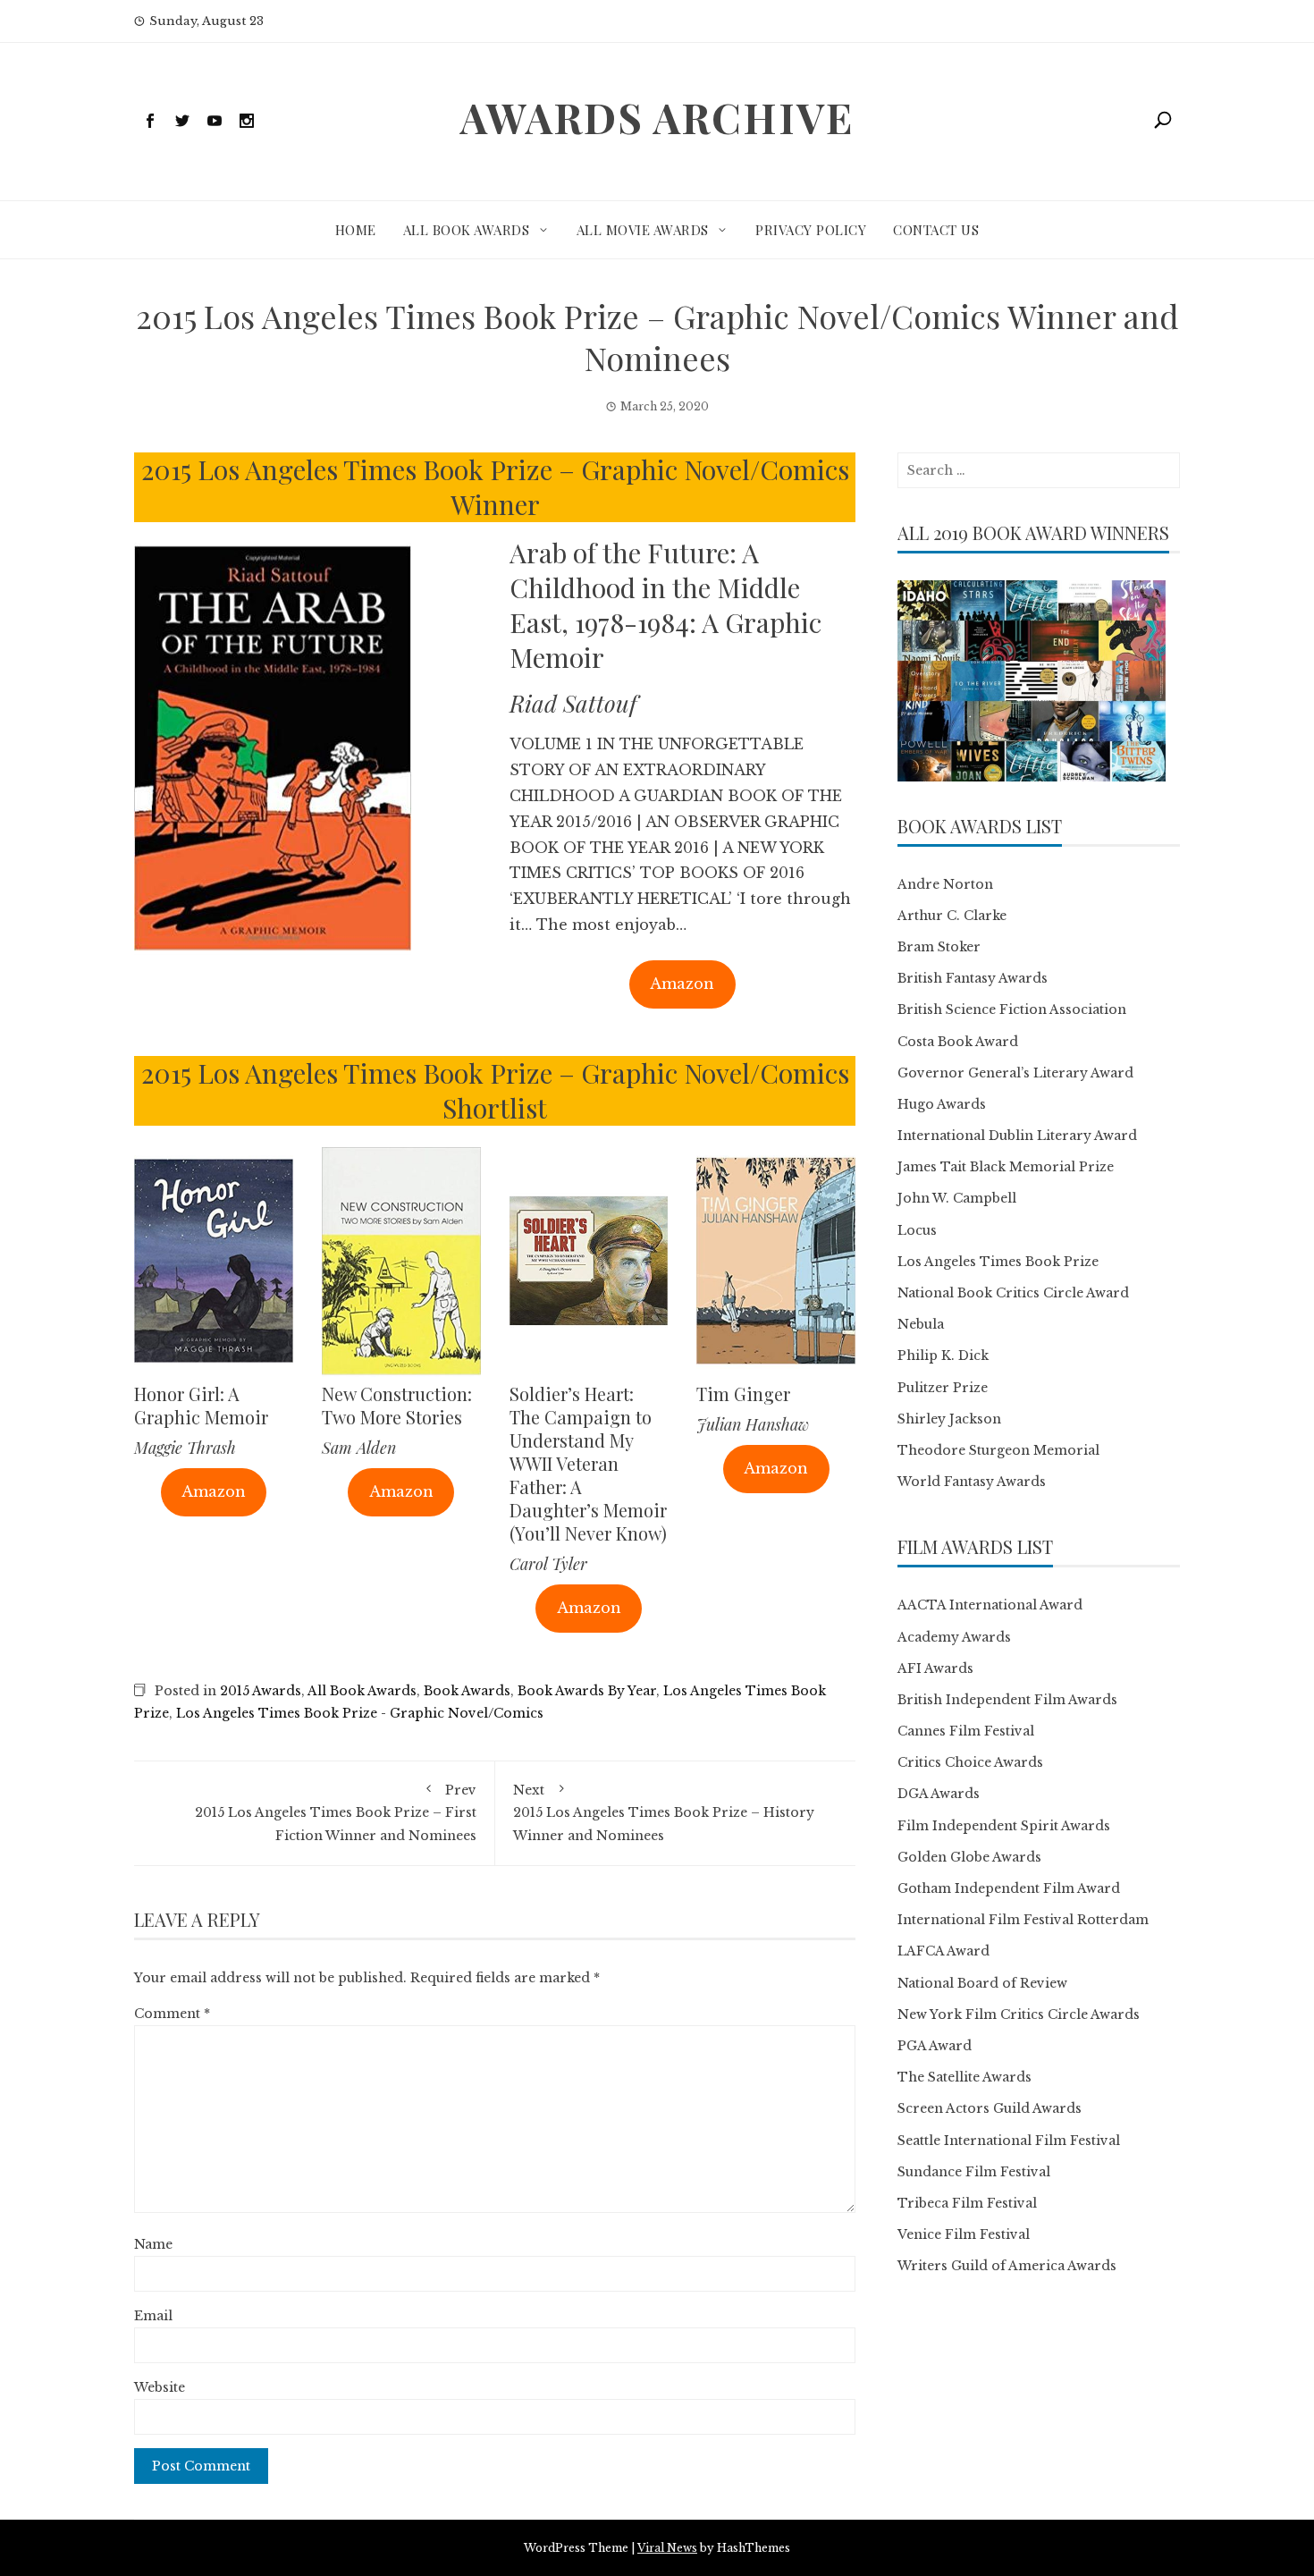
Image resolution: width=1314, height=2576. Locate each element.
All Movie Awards (643, 230)
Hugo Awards (942, 1104)
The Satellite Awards (964, 2077)
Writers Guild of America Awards (1007, 2266)
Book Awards (467, 1691)
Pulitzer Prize (943, 1388)
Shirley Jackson (949, 1419)
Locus (917, 1230)
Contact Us (936, 230)
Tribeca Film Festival (967, 2203)
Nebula (921, 1324)
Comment (172, 2014)
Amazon (682, 984)
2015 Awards (261, 1691)
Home (356, 230)
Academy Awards (954, 1637)
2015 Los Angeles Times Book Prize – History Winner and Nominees (664, 1812)
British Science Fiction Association (1012, 1009)
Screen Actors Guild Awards (990, 2108)
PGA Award (935, 2046)
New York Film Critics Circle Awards (1019, 2014)
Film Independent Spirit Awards (1004, 1826)
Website (160, 2387)
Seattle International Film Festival (1009, 2141)
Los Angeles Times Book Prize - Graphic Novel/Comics (360, 1713)
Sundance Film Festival (974, 2172)
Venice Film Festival (964, 2234)
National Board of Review (982, 1983)
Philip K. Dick (943, 1356)
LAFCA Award (943, 1951)
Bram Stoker (939, 947)
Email (153, 2316)
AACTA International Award (990, 1605)
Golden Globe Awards (969, 1857)
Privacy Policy (811, 230)
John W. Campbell (957, 1198)
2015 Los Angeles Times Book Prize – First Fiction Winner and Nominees (336, 1812)
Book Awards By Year (587, 1691)
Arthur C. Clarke (952, 916)
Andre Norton (945, 884)
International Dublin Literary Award (1017, 1136)
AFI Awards (935, 1668)
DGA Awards (939, 1794)
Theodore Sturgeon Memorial (998, 1450)
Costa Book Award (958, 1042)
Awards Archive (657, 117)
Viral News (667, 2548)
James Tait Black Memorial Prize (1006, 1167)
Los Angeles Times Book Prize (998, 1262)
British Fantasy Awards (973, 978)
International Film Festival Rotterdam (1023, 1920)
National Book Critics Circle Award (1013, 1293)
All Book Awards (467, 230)
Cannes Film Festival (966, 1731)
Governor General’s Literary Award (1015, 1073)
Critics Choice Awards (970, 1762)
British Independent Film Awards (1007, 1700)
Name (153, 2244)
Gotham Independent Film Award (1009, 1888)
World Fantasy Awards (972, 1482)
